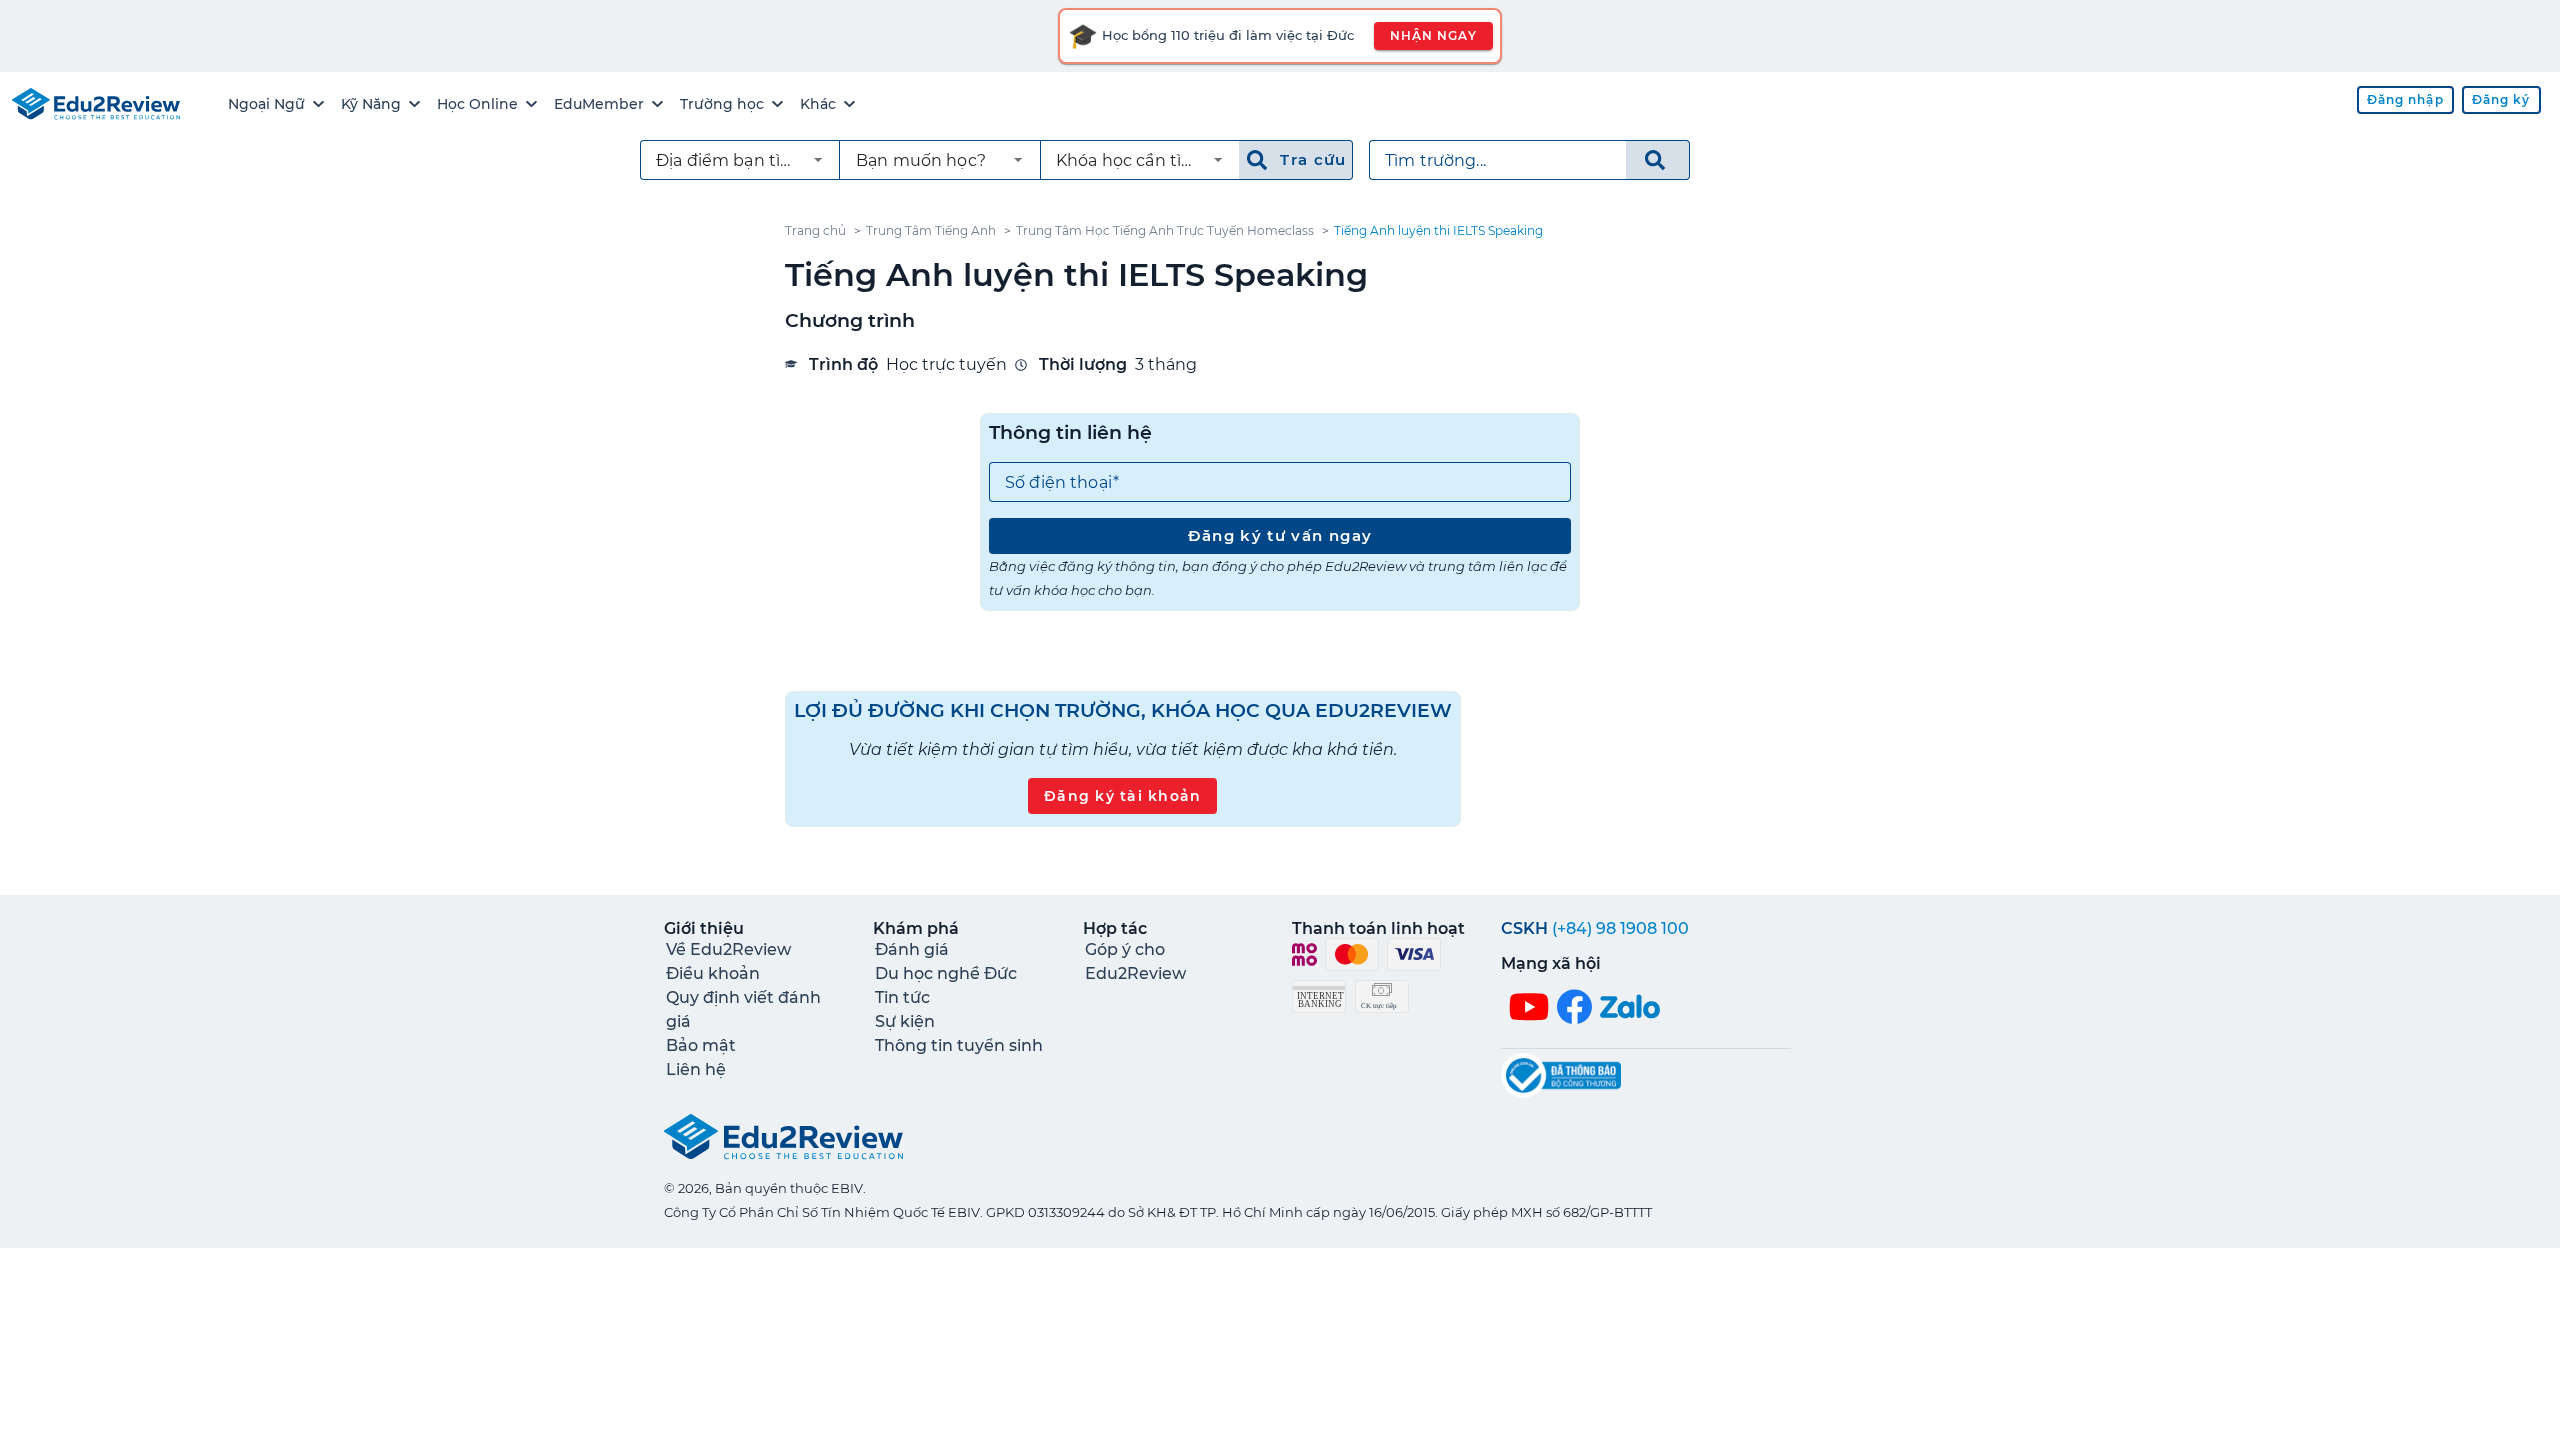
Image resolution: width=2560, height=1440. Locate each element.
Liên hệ (696, 1069)
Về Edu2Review (728, 949)
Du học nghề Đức (946, 973)
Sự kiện (905, 1021)
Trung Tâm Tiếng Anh (931, 230)
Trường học (722, 104)
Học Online (477, 104)
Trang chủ (815, 230)
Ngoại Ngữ (266, 104)
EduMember (599, 104)
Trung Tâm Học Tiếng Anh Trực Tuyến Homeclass (1165, 230)
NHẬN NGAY (1433, 35)
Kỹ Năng (371, 104)
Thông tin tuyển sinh (959, 1045)
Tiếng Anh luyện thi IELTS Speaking (1438, 230)
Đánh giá (912, 949)
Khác (818, 104)
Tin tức (902, 997)
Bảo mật (701, 1045)
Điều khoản (713, 973)
